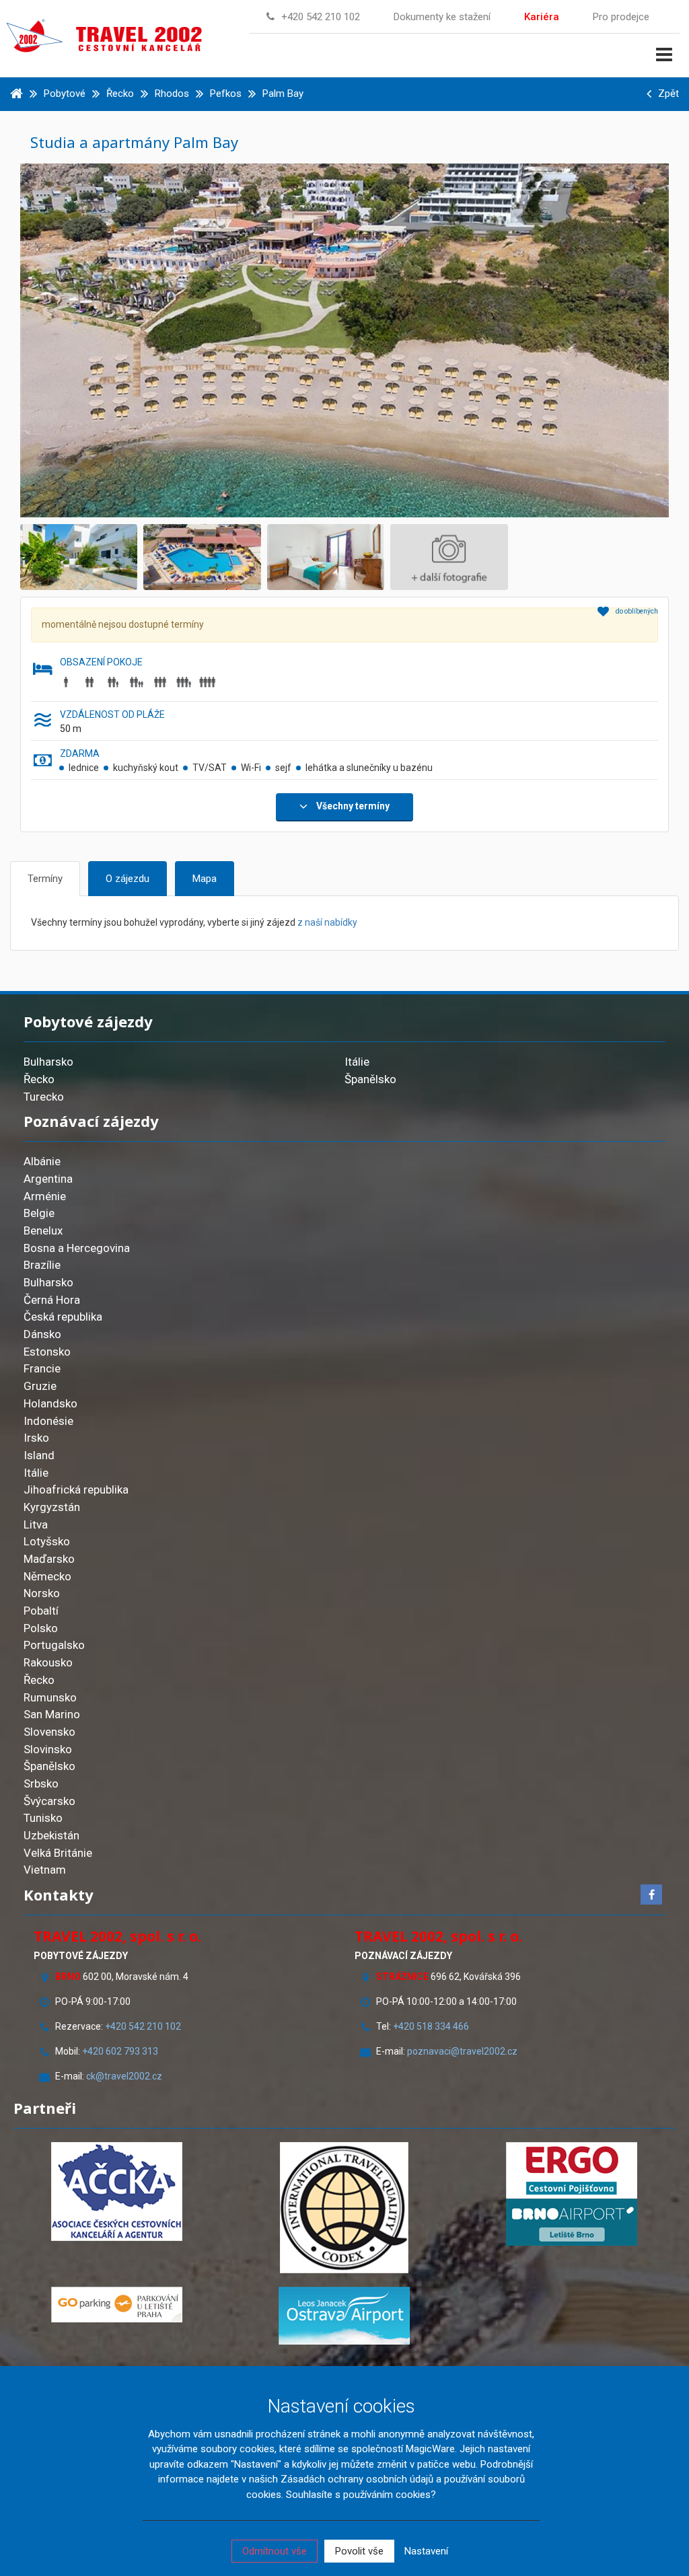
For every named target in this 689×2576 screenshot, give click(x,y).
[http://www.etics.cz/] (344, 2208)
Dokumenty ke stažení (442, 17)
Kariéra (542, 17)
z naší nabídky (327, 922)
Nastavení (426, 2551)
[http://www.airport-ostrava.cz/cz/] (344, 2316)
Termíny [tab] (45, 879)
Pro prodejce (621, 17)
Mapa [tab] (205, 879)
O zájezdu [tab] (128, 879)
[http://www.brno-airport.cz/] (572, 2222)
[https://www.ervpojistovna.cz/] (572, 2170)
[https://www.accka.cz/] (117, 2192)
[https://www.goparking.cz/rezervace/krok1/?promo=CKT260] (117, 2305)
